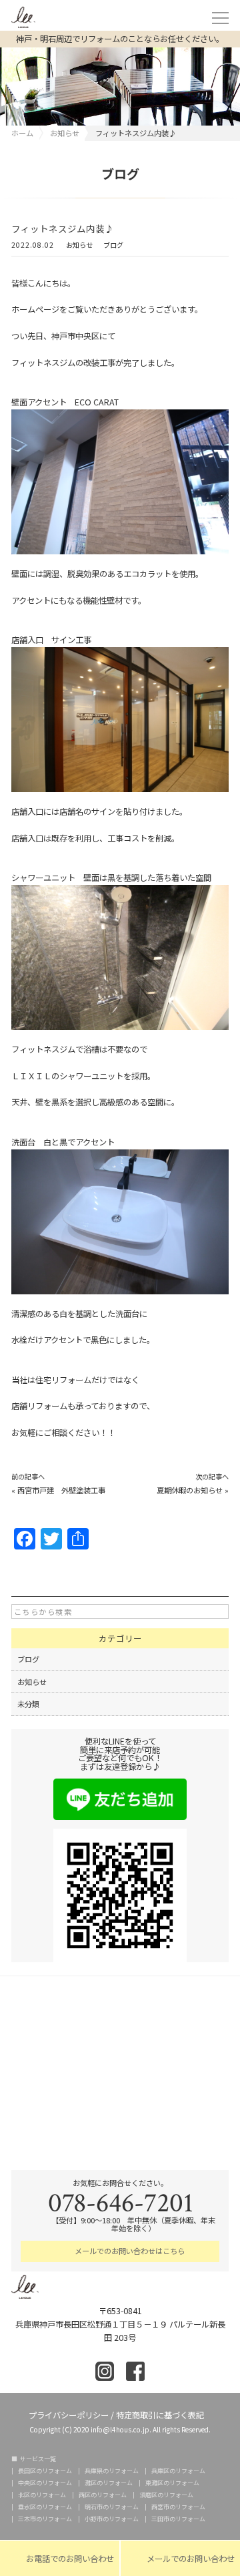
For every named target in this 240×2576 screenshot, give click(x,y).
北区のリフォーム (42, 2495)
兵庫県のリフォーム (112, 2471)
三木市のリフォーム (45, 2519)
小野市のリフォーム (112, 2519)
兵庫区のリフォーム (178, 2471)
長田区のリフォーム (45, 2471)
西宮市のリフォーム (178, 2507)
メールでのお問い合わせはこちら (129, 2251)
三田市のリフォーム (178, 2519)
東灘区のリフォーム (172, 2483)
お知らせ (79, 246)
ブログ (113, 246)
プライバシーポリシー (69, 2414)
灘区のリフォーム (109, 2483)
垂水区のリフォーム (45, 2507)
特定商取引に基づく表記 (160, 2414)
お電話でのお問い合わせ (60, 2559)
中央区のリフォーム (45, 2483)
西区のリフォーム (103, 2495)
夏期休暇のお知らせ (190, 1490)
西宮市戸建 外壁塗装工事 (61, 1490)
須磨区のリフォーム (166, 2495)
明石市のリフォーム (112, 2507)
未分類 (28, 1704)
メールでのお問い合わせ (180, 2559)
